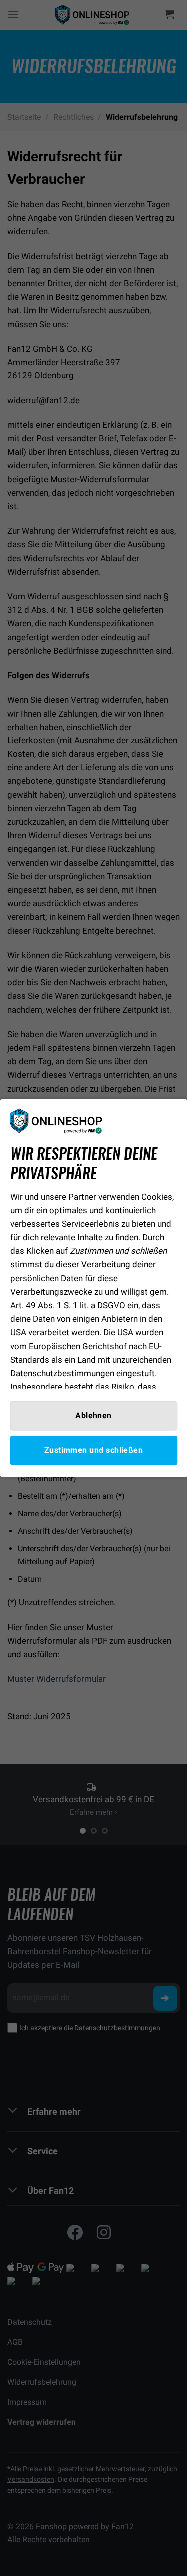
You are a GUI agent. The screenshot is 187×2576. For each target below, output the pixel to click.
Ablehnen (93, 1415)
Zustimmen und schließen (94, 1450)
